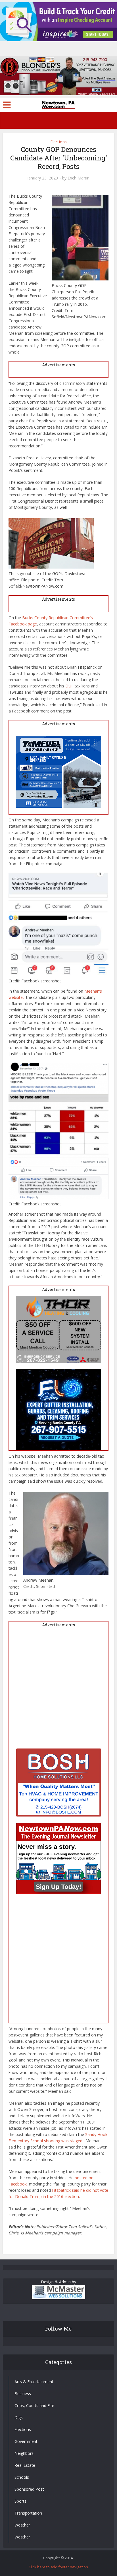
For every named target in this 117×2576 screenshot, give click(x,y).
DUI (69, 686)
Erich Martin (79, 178)
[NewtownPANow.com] (58, 104)
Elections (58, 142)
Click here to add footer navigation (58, 2567)
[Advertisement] (58, 1690)
